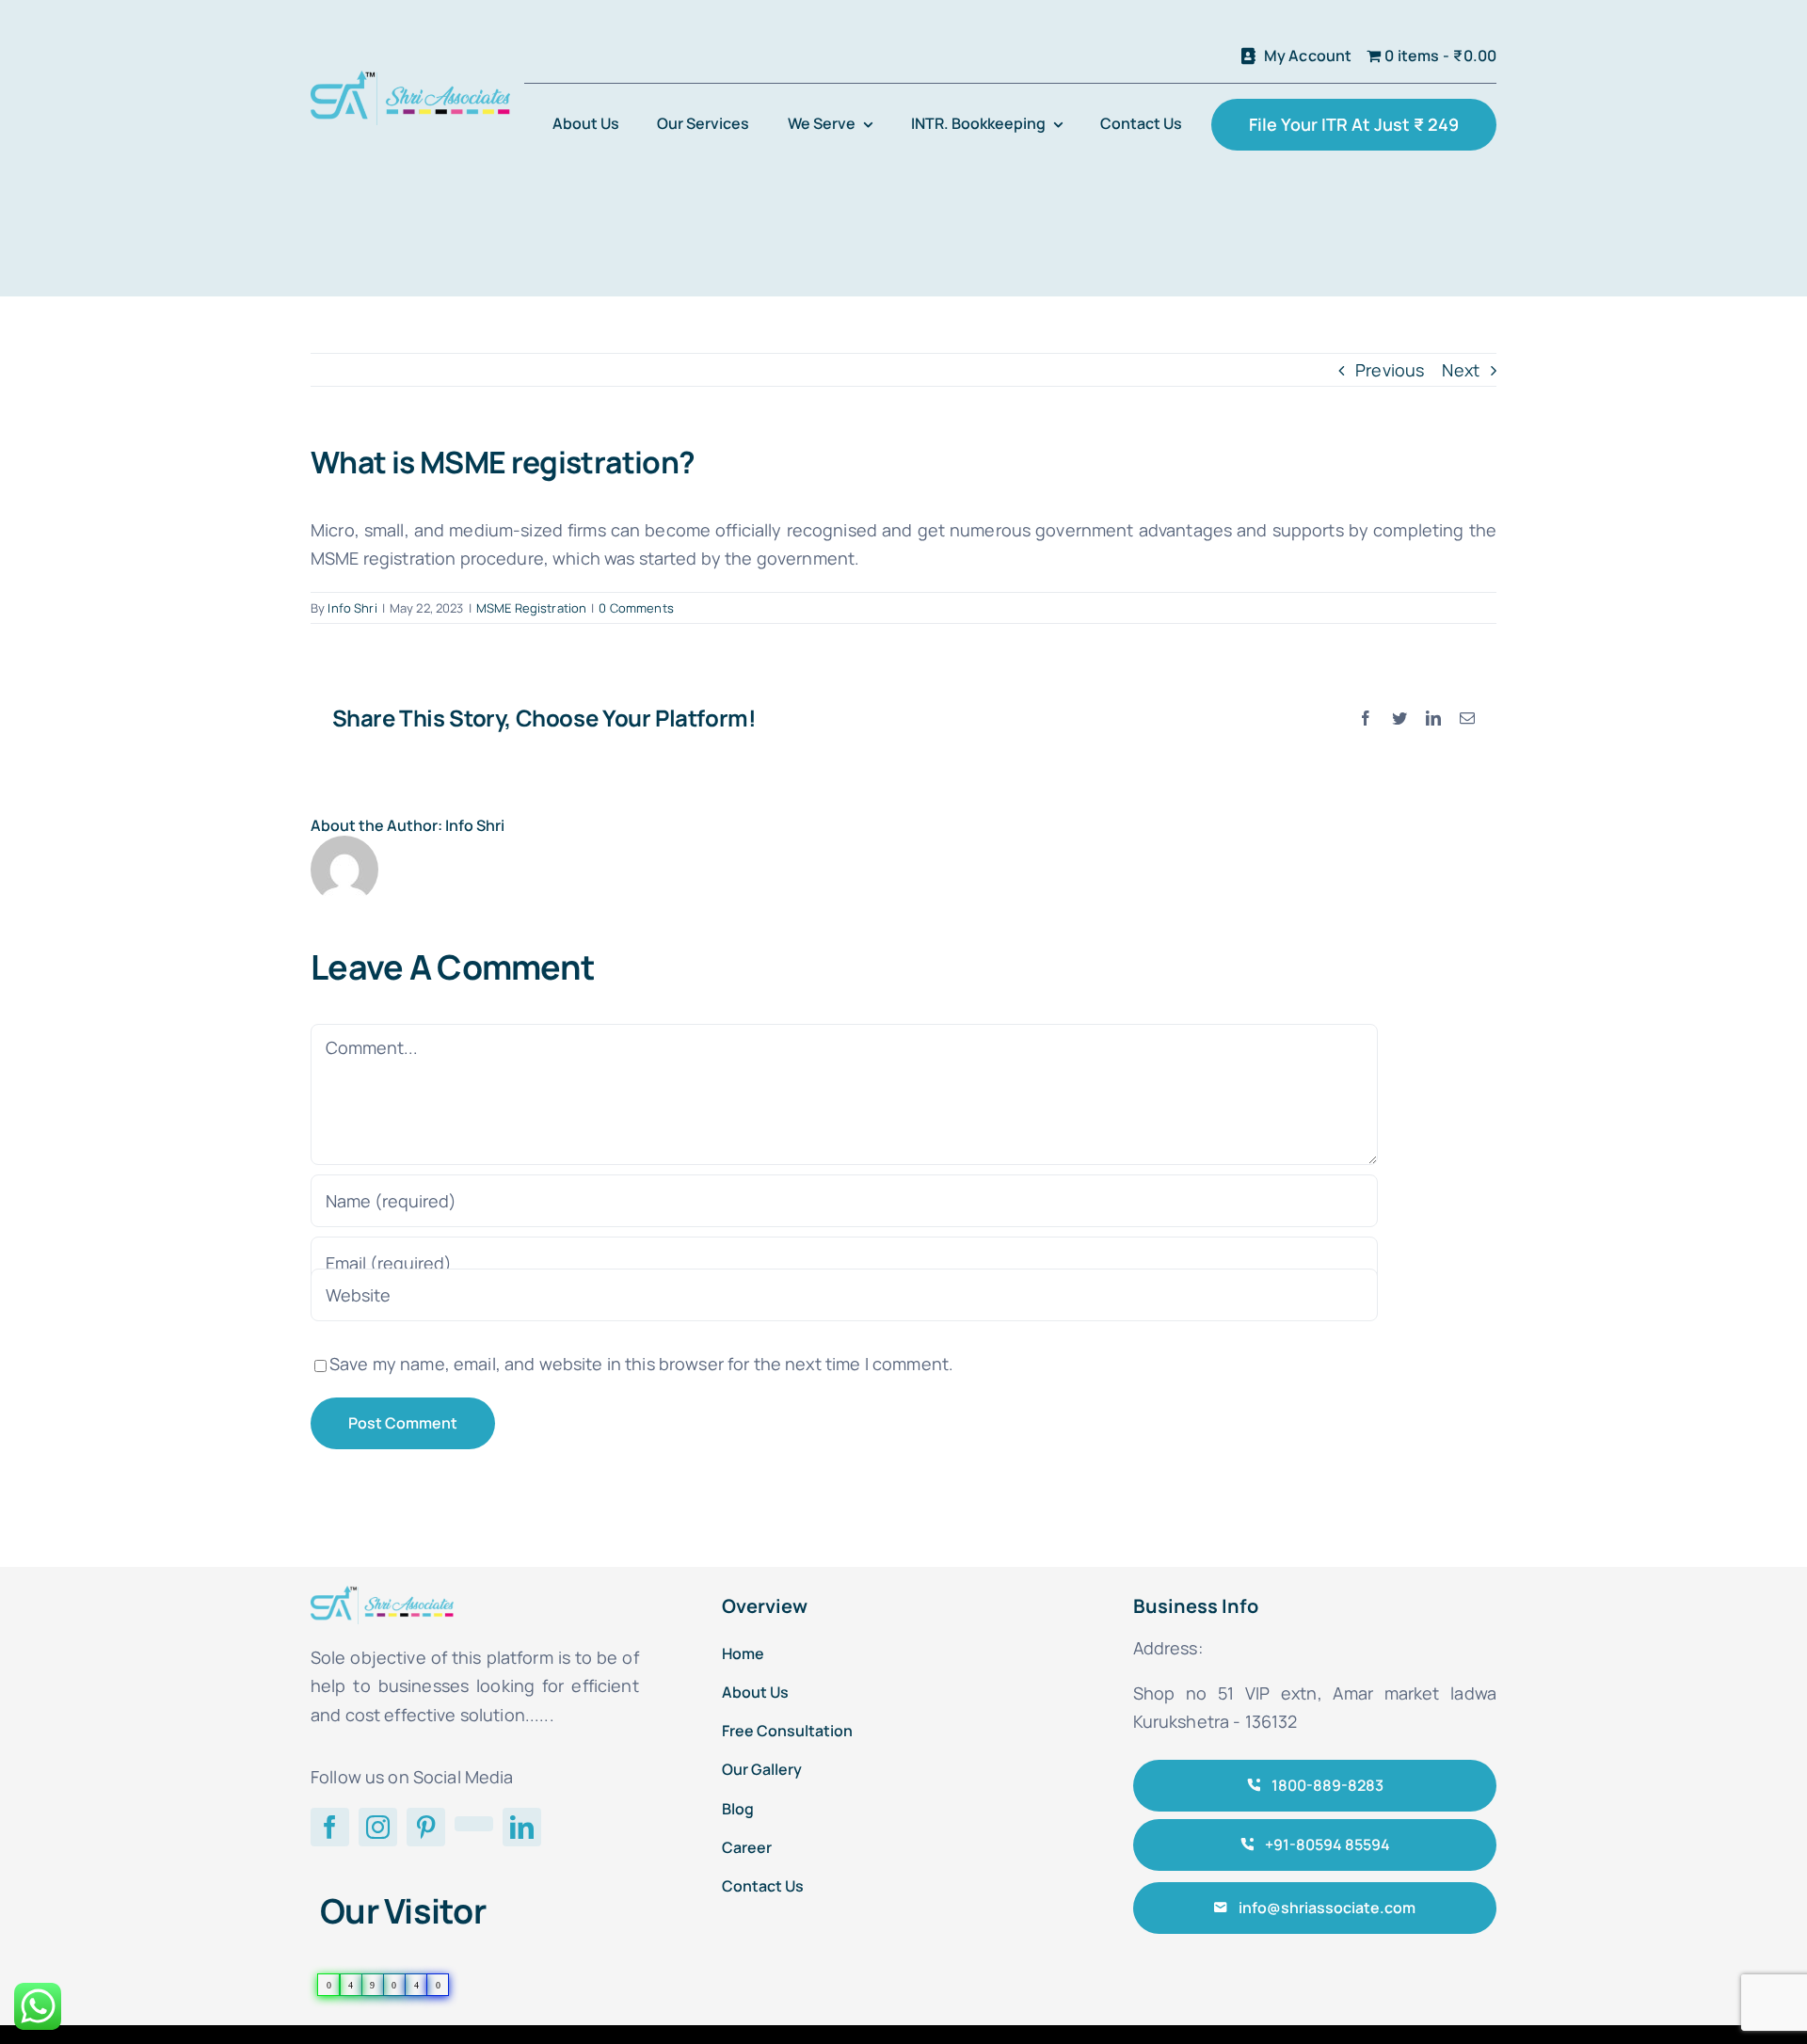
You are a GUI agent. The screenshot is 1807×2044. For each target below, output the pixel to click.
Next (1461, 370)
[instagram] (378, 1827)
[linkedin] (522, 1827)
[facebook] (330, 1827)
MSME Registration (531, 608)
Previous (1390, 370)
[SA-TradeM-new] (410, 79)
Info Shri (352, 608)
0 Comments (636, 608)
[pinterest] (426, 1827)
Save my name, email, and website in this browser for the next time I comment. (641, 1364)
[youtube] (474, 1824)
